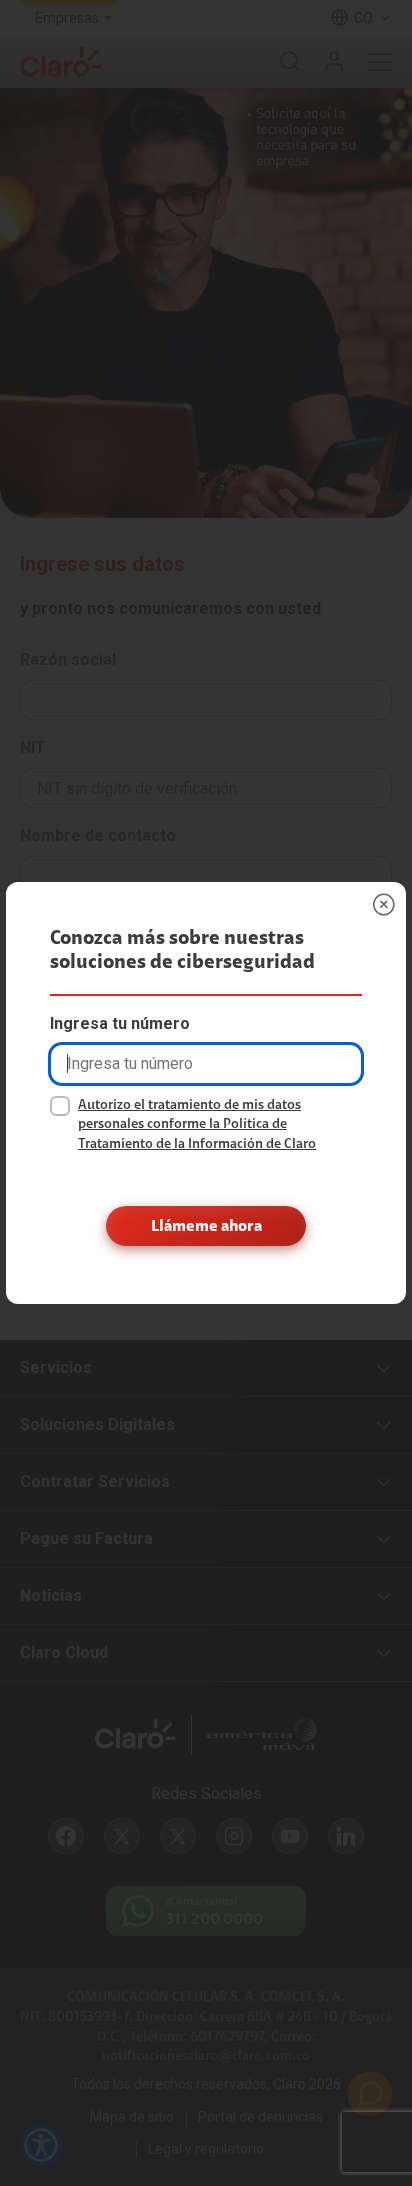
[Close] (384, 904)
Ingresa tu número (120, 1023)
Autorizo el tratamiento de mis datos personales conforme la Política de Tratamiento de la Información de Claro (197, 1124)
